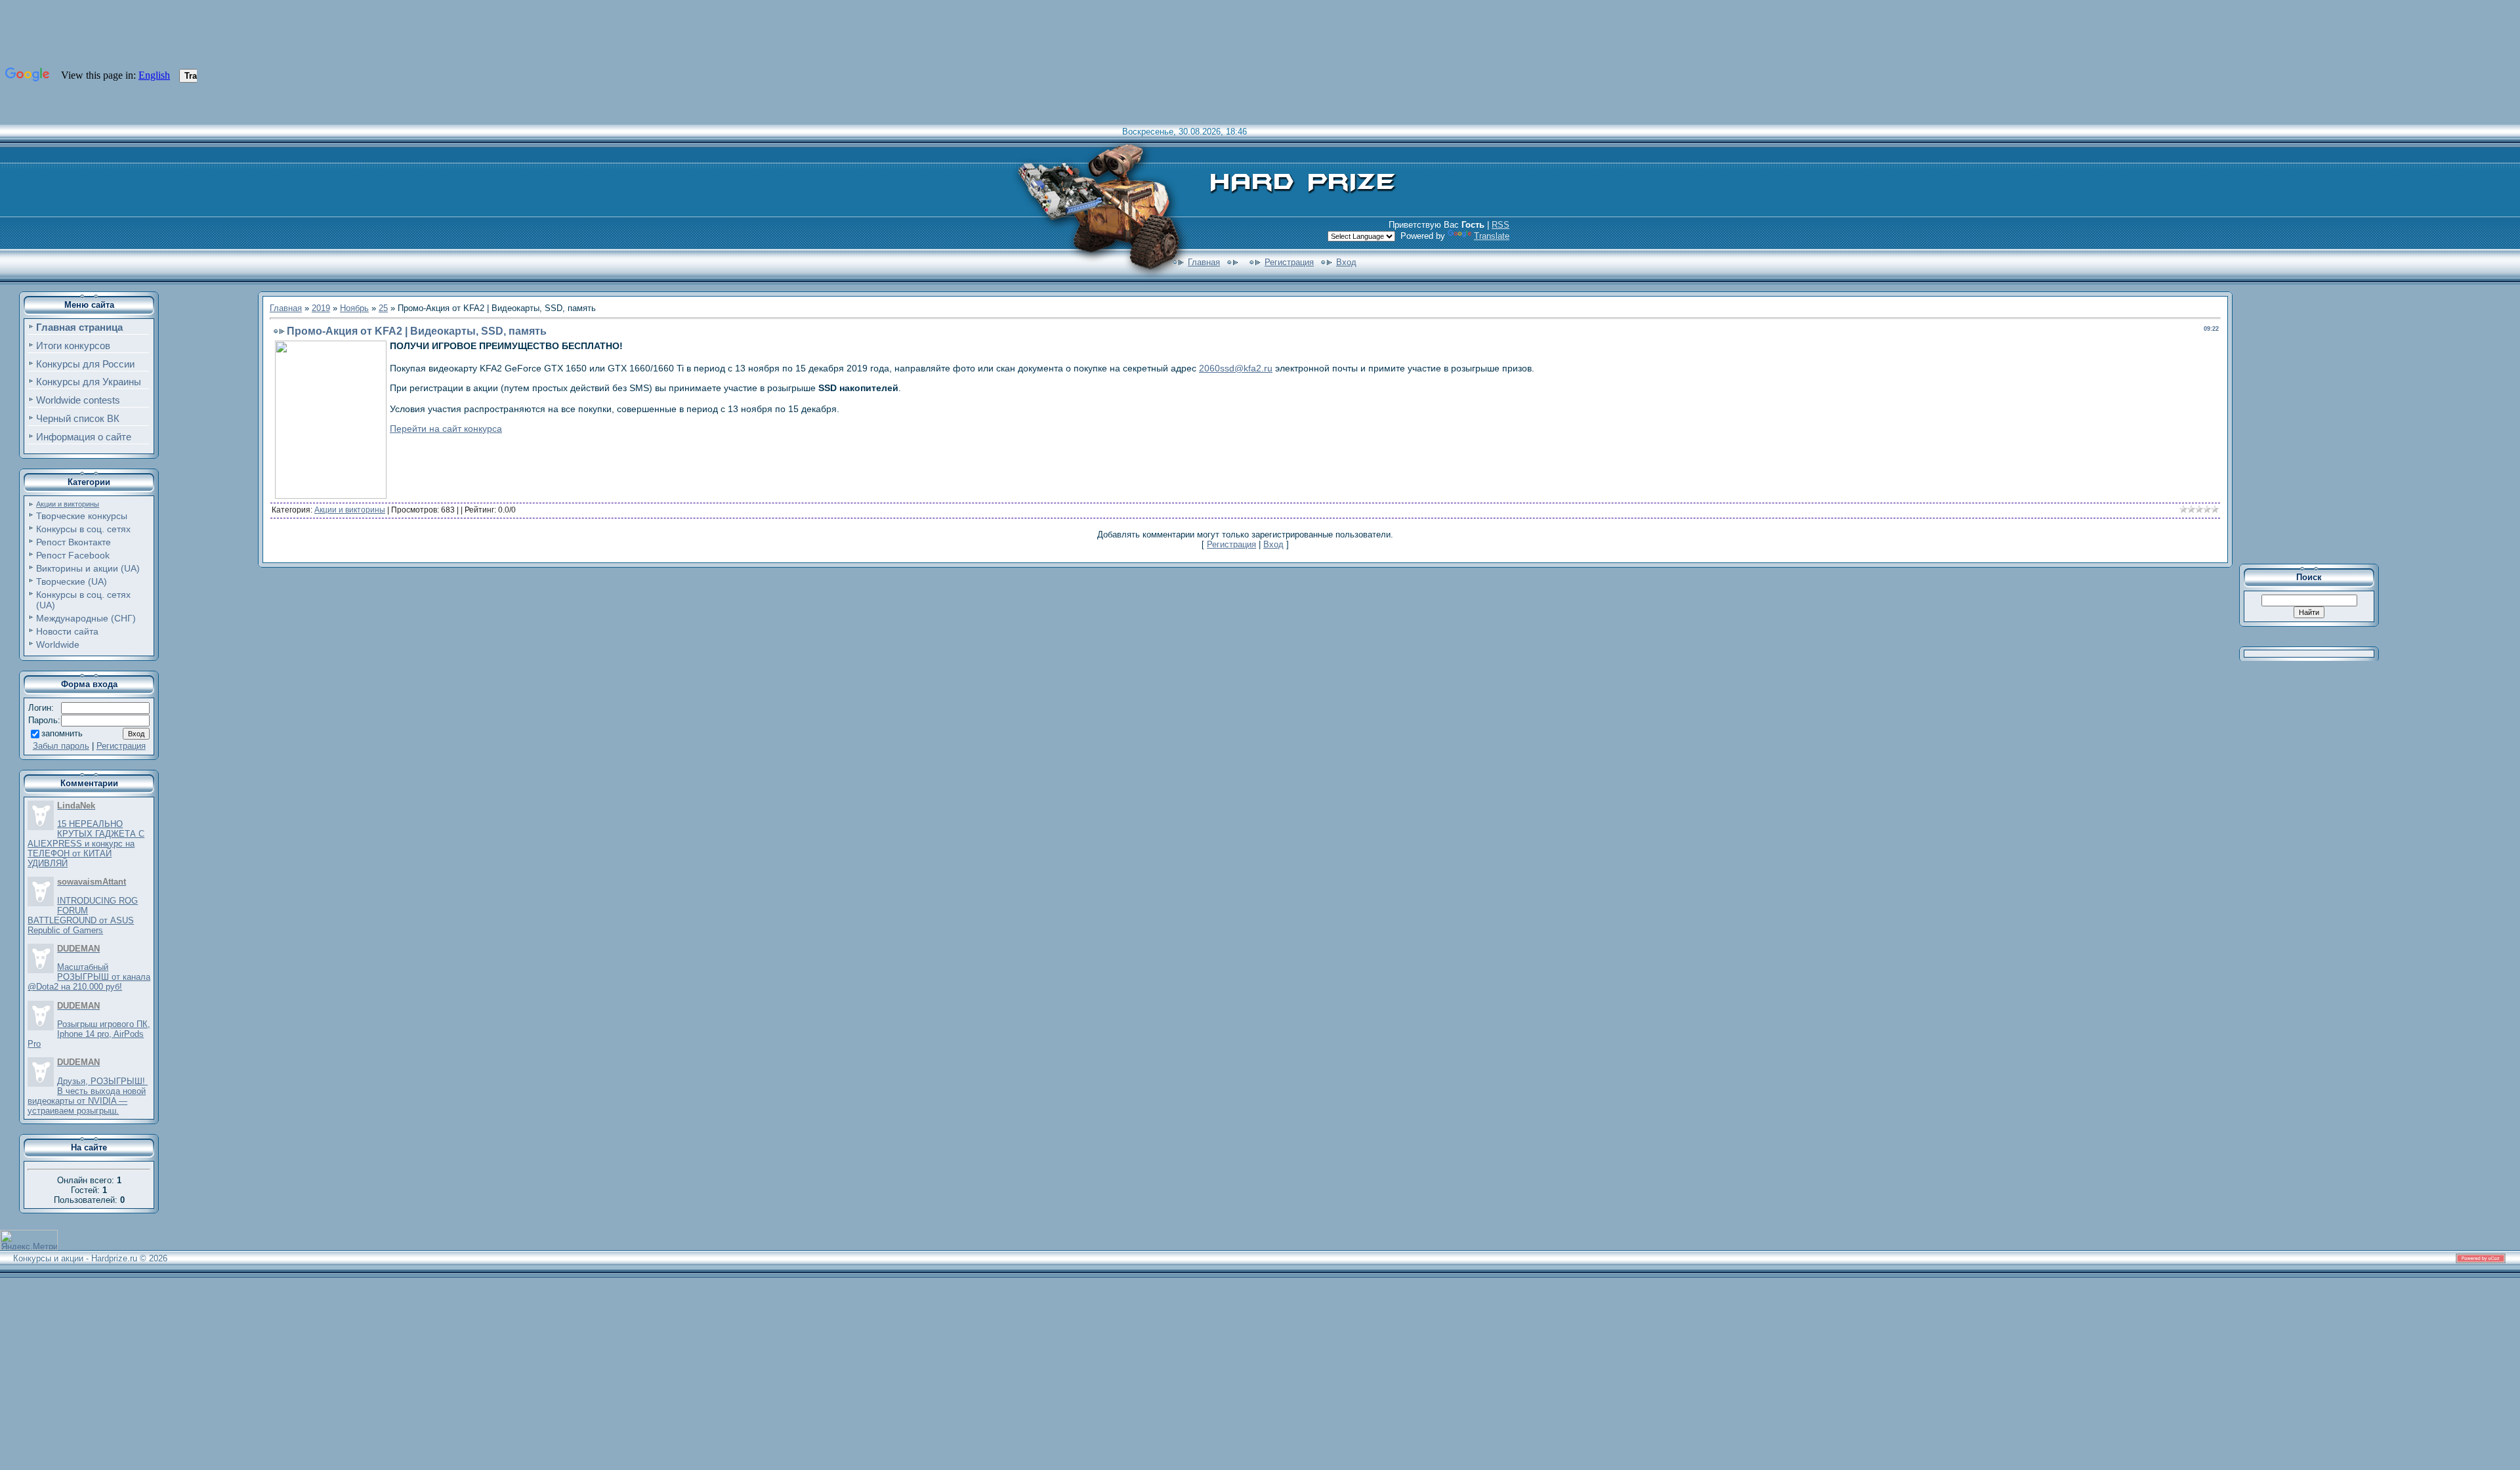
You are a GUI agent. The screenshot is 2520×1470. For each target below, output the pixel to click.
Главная (1204, 262)
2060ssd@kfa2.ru (1236, 368)
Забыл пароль (61, 746)
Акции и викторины (68, 504)
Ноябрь (354, 308)
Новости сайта (67, 631)
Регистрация (1289, 262)
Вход (1346, 262)
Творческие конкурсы (82, 516)
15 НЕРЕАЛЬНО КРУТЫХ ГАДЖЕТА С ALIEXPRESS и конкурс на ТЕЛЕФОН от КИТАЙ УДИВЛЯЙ (86, 844)
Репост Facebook (73, 555)
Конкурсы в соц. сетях (83, 529)
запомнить (62, 733)
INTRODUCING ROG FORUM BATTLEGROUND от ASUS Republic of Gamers (83, 915)
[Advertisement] (2318, 423)
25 (383, 308)
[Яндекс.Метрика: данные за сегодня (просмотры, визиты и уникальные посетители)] (29, 1240)
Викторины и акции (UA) (88, 568)
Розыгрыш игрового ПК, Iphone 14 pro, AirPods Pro (89, 1034)
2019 (321, 308)
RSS (1501, 225)
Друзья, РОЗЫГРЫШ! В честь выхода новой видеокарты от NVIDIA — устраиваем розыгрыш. (88, 1096)
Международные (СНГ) (86, 618)
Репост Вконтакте (73, 542)
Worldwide (58, 644)
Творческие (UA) (72, 581)
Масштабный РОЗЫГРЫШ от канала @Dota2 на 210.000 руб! (89, 977)
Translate (1492, 236)
